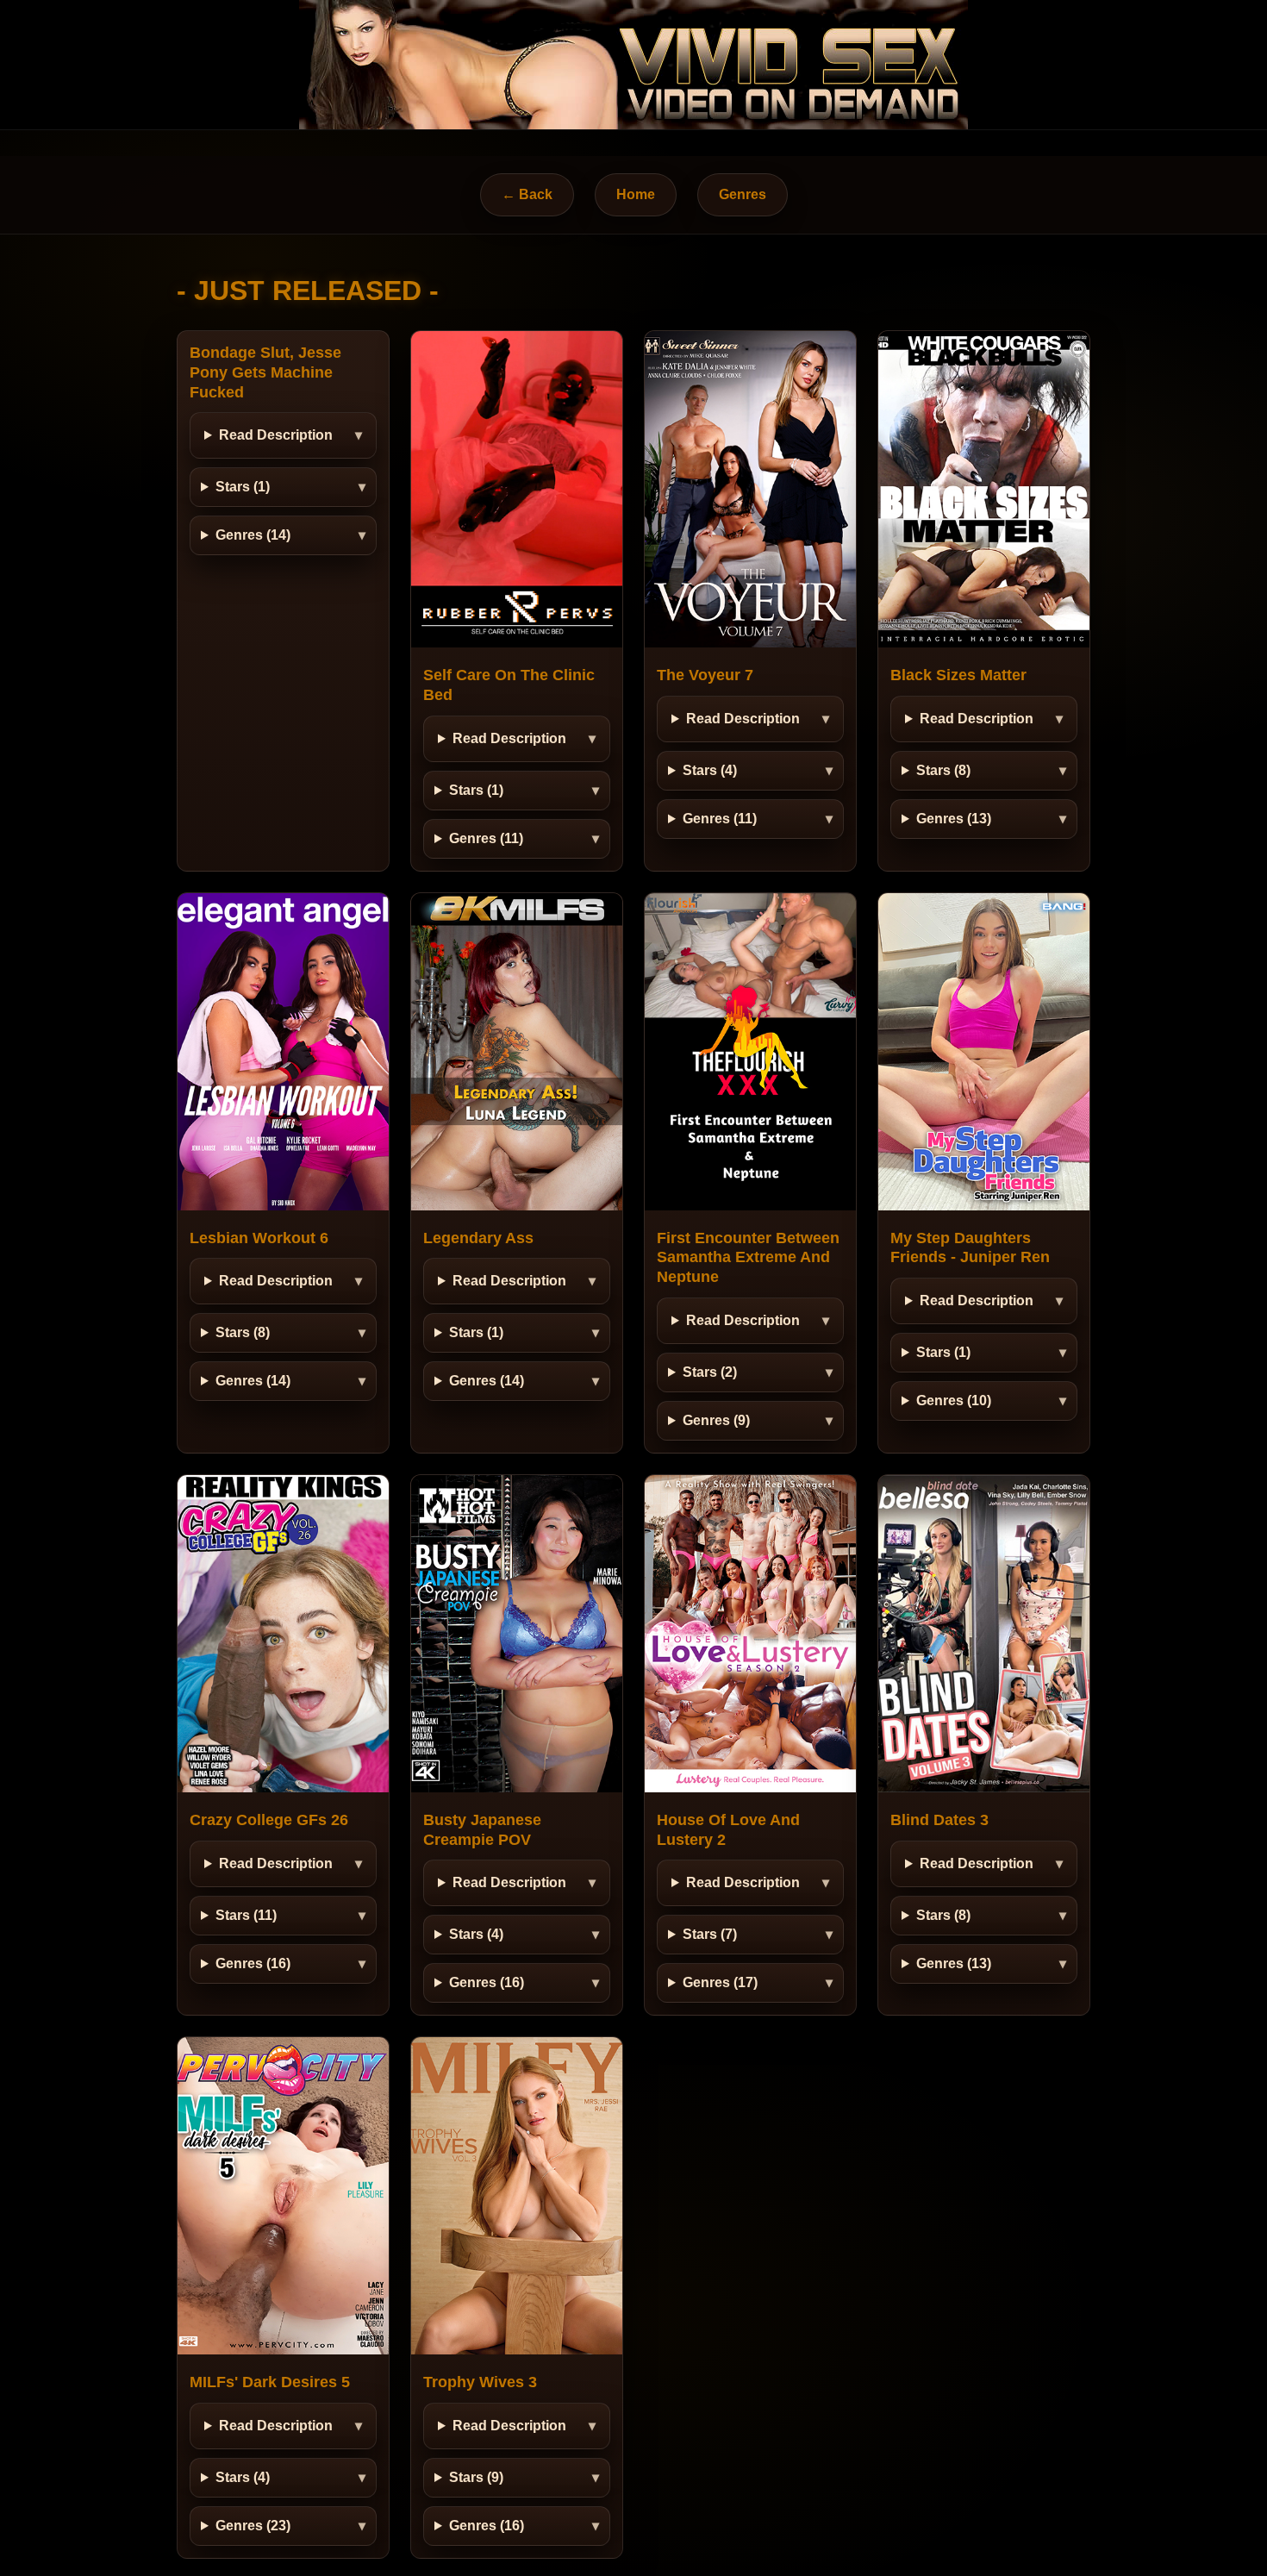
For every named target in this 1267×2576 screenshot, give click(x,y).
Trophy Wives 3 (480, 2382)
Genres (743, 194)
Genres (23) (253, 2526)
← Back (527, 194)
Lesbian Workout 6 (259, 1238)
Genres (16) (253, 1963)
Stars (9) (476, 2477)
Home (636, 194)
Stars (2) (710, 1372)
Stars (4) (710, 770)
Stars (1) (243, 487)
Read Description (276, 435)
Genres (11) (486, 838)
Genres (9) (716, 1420)
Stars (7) (710, 1934)
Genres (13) (954, 819)
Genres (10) (954, 1401)
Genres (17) (720, 1982)
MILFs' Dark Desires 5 (270, 2382)
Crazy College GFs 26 (269, 1820)
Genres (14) (253, 535)
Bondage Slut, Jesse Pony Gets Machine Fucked (265, 372)
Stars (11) (246, 1915)
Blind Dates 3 (939, 1820)
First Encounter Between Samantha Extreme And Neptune (748, 1258)
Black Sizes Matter (958, 675)
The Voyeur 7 (705, 675)
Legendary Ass (478, 1238)
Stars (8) (943, 770)
